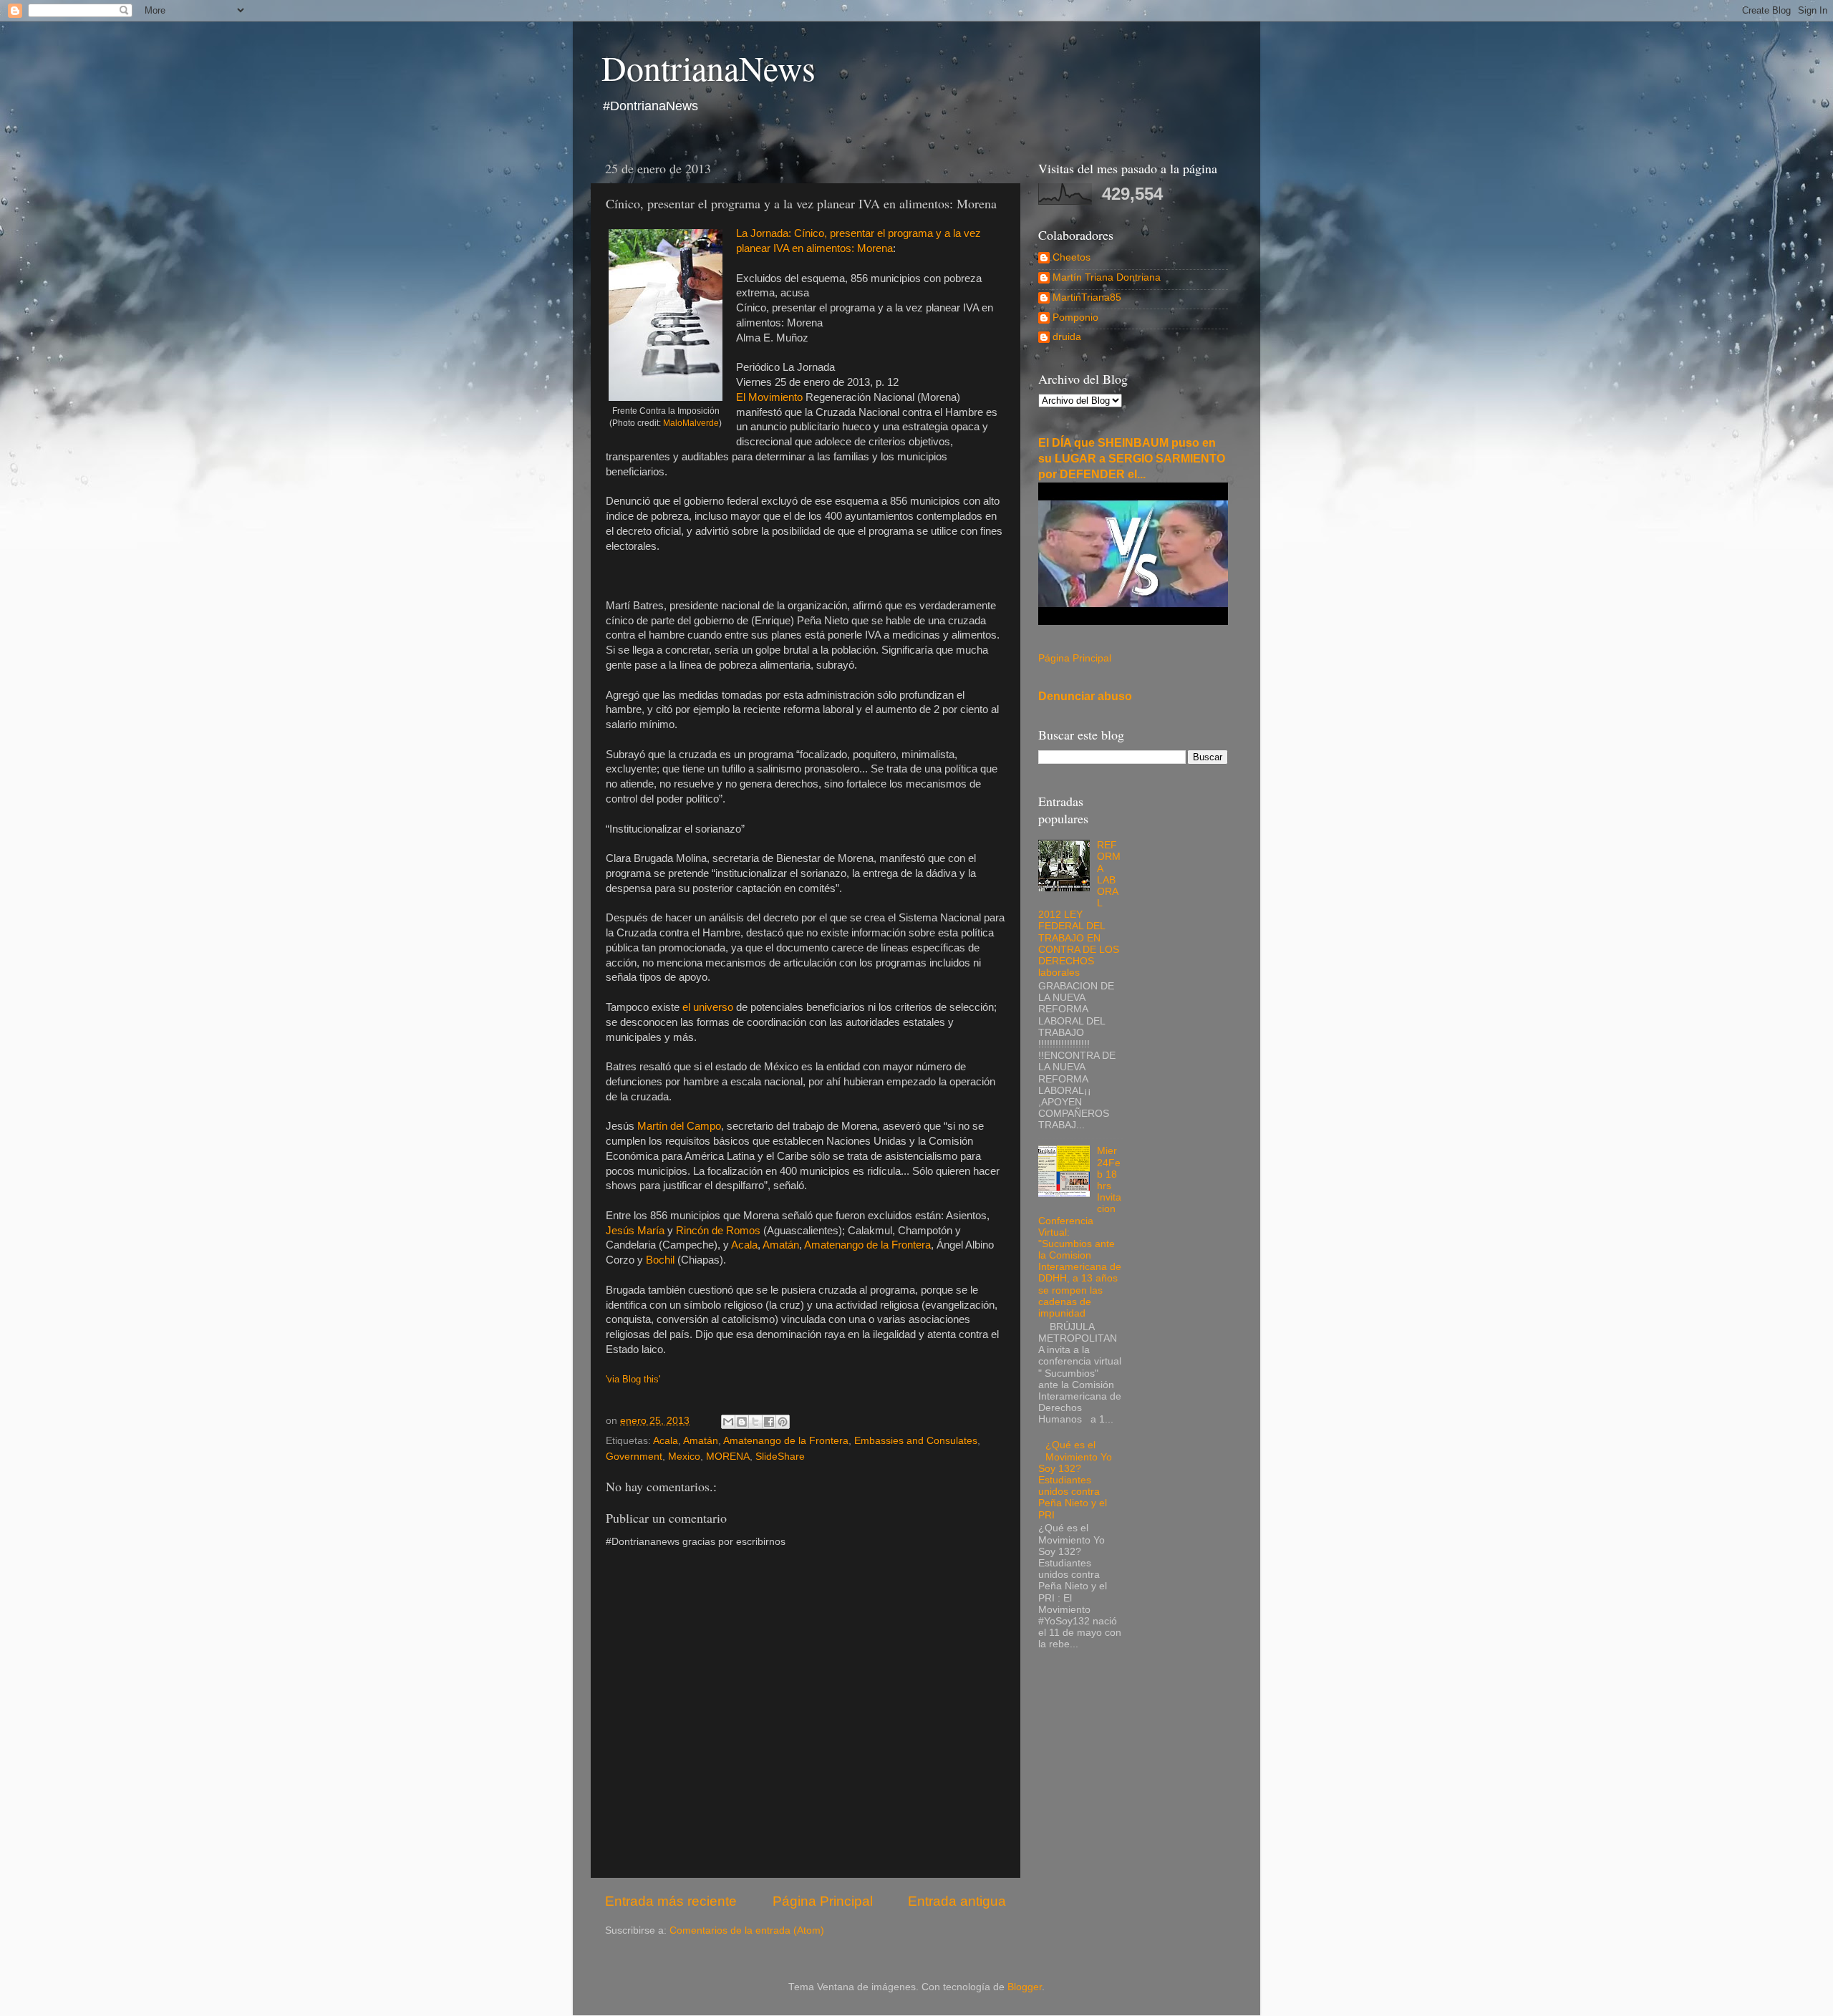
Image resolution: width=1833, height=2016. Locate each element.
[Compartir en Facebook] (769, 1422)
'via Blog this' (633, 1379)
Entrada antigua (957, 1901)
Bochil (660, 1260)
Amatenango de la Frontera (867, 1245)
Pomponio (1075, 318)
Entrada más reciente (671, 1901)
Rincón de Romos (718, 1231)
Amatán (781, 1245)
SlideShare (780, 1457)
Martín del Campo (679, 1126)
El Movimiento (769, 397)
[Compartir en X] (755, 1422)
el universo (708, 1007)
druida (1067, 337)
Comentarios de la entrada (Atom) (747, 1930)
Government (634, 1457)
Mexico (684, 1457)
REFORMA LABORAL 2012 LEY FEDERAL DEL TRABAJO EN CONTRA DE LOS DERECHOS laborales (1079, 909)
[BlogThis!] (742, 1422)
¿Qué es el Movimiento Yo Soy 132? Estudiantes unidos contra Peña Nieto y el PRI (1075, 1480)
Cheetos (1072, 257)
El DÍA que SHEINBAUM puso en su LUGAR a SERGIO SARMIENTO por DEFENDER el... (1132, 459)
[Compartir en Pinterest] (783, 1422)
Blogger (1025, 1987)
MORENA (728, 1457)
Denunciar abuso (1085, 696)
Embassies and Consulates (916, 1441)
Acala (744, 1245)
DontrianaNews (708, 67)
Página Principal (823, 1901)
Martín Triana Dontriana (1107, 277)
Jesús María (635, 1231)
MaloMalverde (691, 423)
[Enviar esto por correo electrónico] (728, 1422)
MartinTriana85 (1087, 297)
